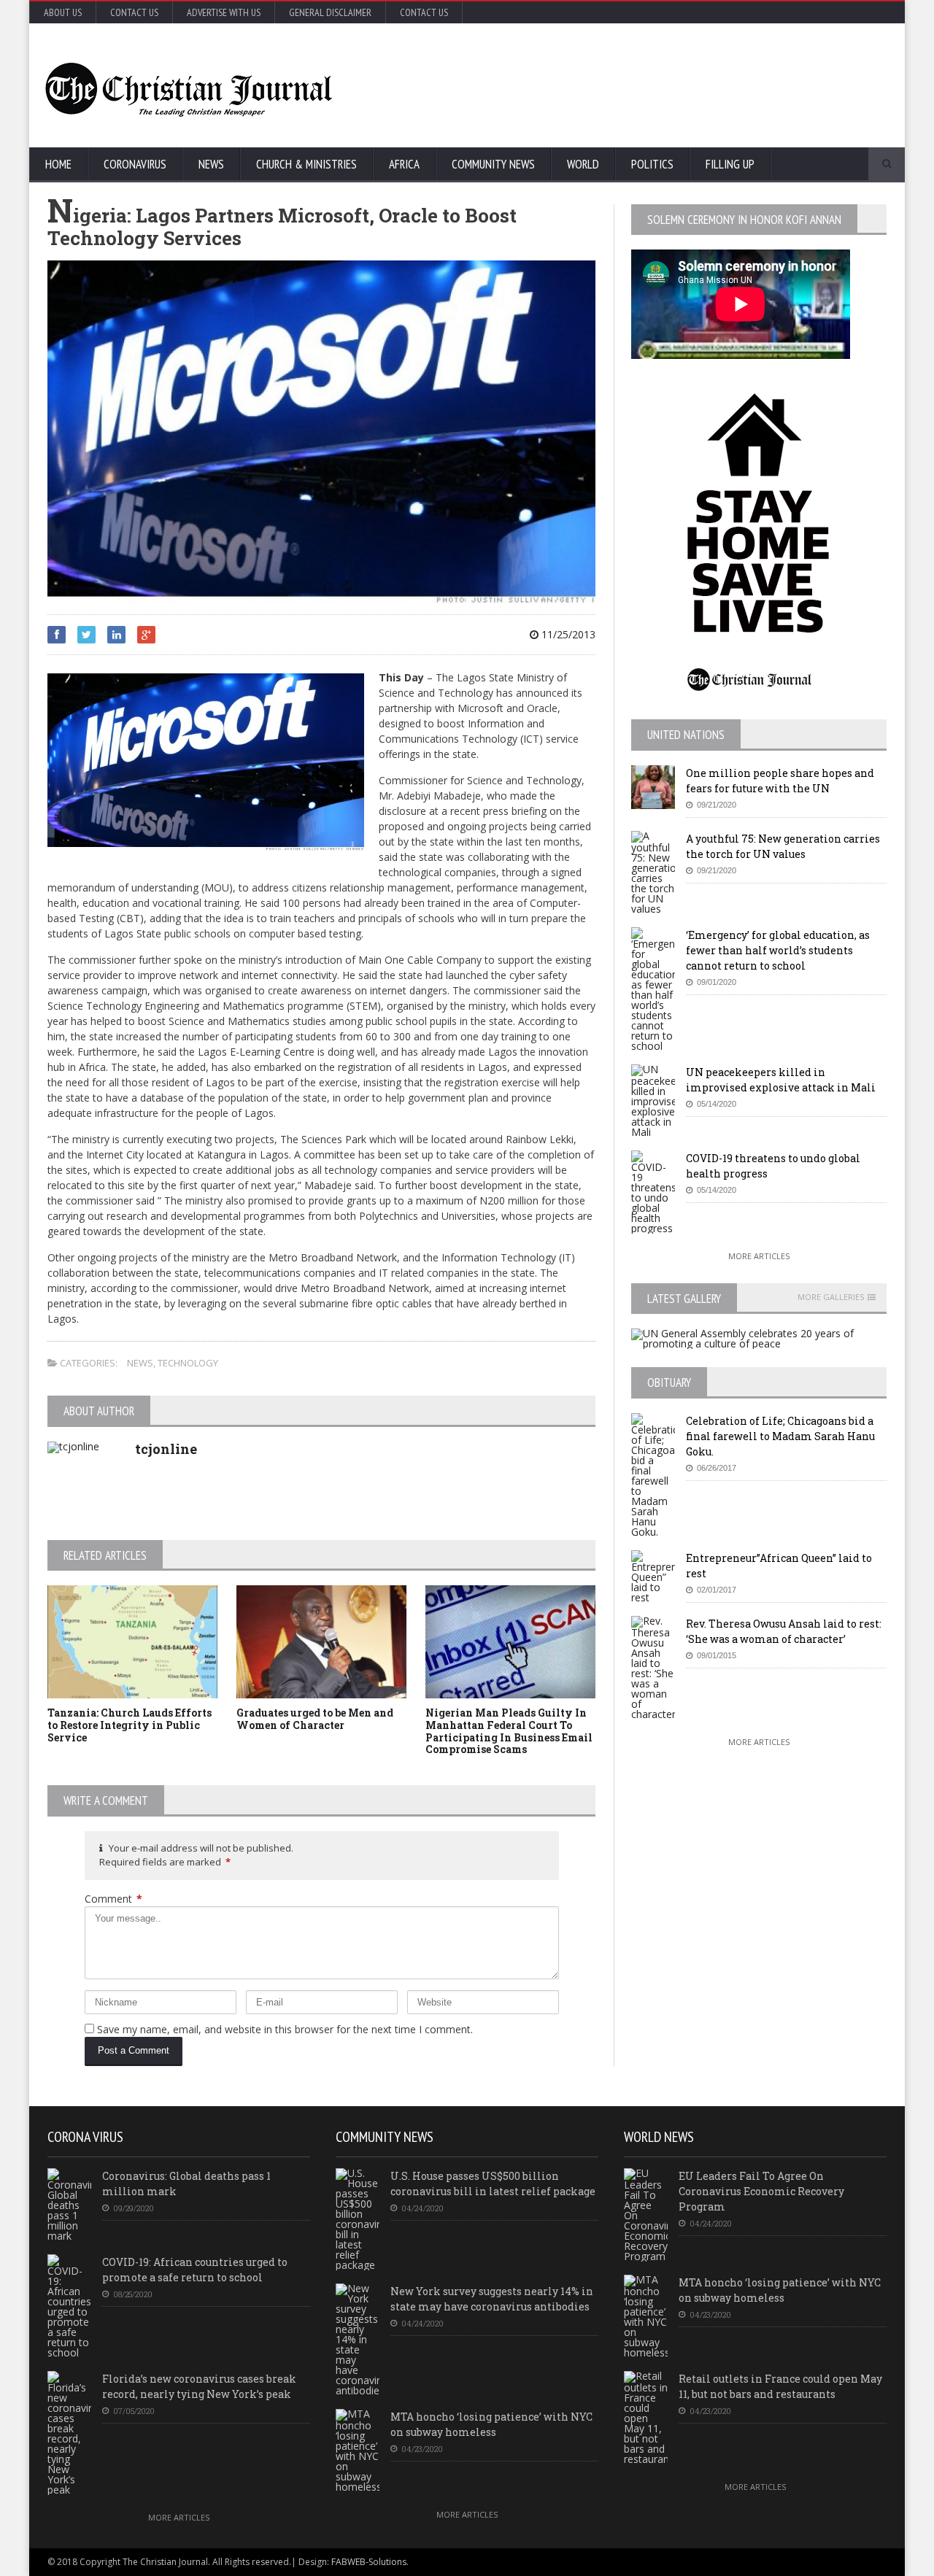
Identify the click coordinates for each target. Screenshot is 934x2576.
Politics (652, 164)
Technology (188, 1363)
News (211, 164)
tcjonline (166, 1449)
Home (58, 164)
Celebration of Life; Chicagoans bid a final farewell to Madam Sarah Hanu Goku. (780, 1436)
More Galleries (831, 1297)
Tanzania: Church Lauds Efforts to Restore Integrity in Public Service (130, 1725)
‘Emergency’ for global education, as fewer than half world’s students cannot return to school (778, 950)
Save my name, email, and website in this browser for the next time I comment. (285, 2029)
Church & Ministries (306, 164)
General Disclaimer (330, 12)
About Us (63, 12)
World (583, 164)
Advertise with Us (224, 12)
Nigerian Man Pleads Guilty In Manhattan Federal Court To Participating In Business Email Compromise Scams (509, 1731)
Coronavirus (135, 164)
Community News (493, 164)
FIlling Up (730, 164)
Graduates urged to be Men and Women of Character (315, 1719)
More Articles (759, 1256)
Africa (404, 164)
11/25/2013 (567, 634)
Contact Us (134, 12)
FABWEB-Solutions (369, 2562)
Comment (113, 1899)
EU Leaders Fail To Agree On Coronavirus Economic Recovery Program (761, 2191)
